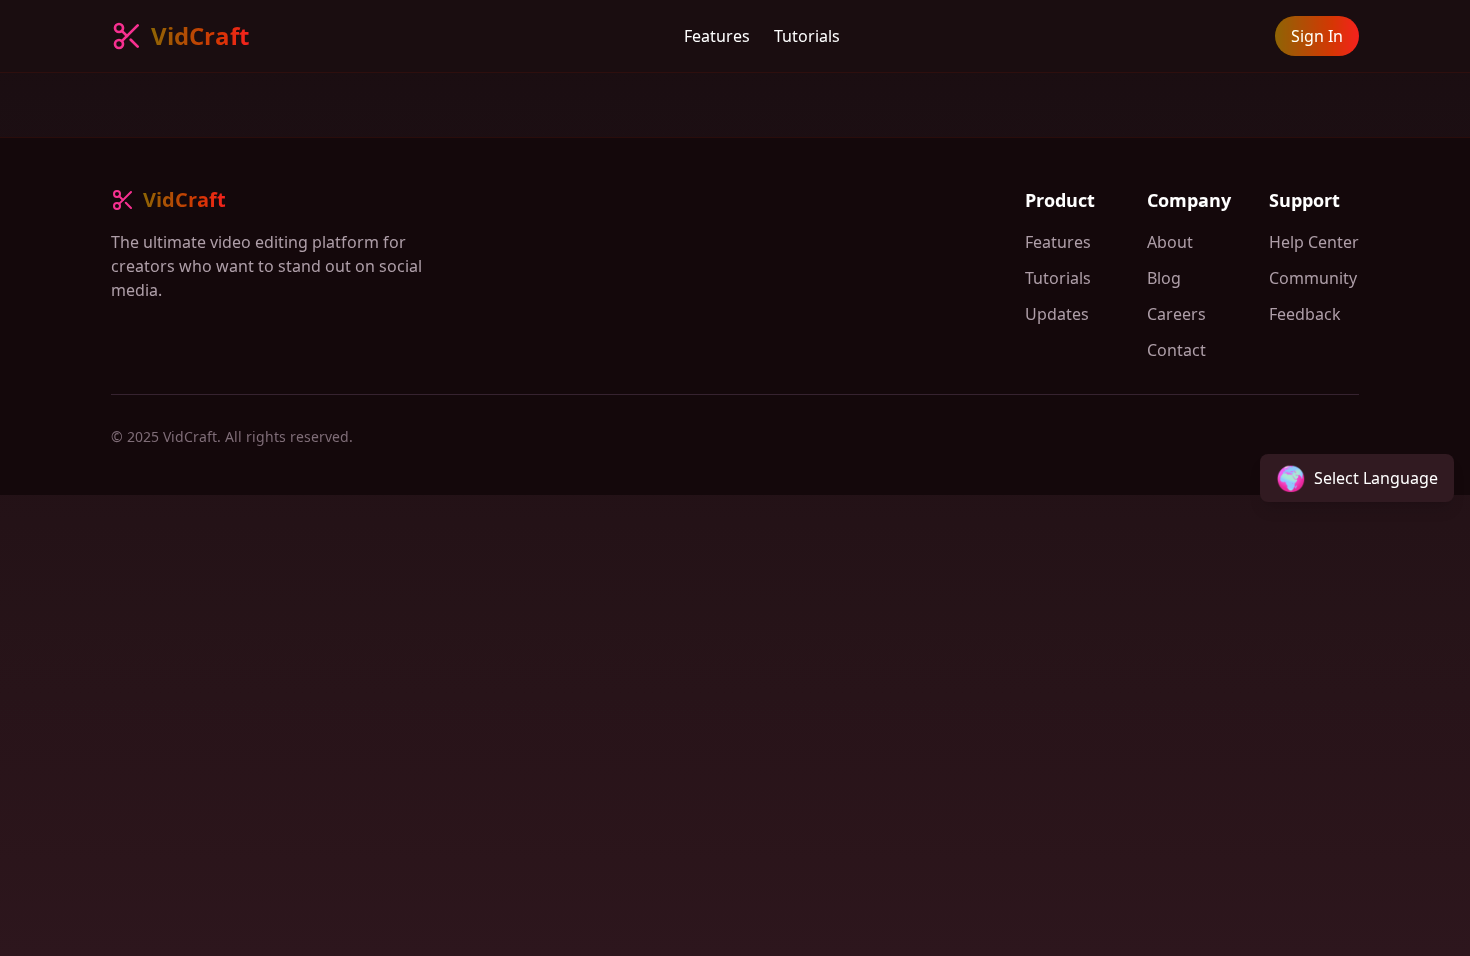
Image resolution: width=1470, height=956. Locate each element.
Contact (1176, 350)
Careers (1176, 314)
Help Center (1314, 242)
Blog (1164, 278)
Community (1313, 278)
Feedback (1305, 314)
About (1170, 242)
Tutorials (807, 36)
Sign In (1317, 36)
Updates (1057, 314)
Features (717, 36)
